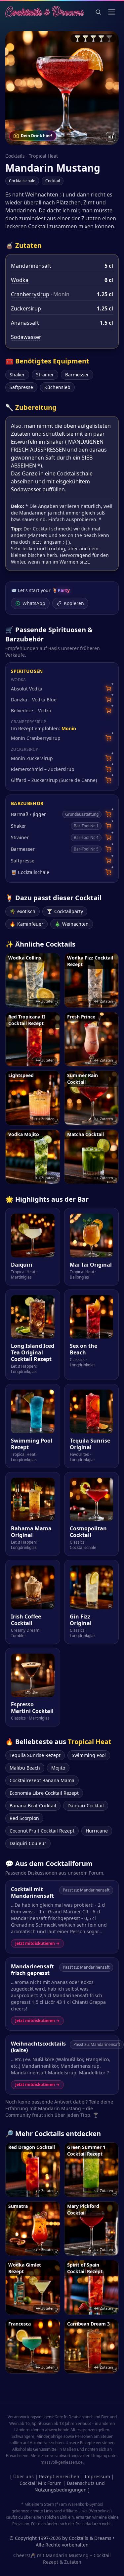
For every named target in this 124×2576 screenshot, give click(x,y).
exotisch (22, 911)
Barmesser (77, 375)
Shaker (17, 375)
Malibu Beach (25, 1768)
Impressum (97, 2476)
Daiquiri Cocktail (86, 1806)
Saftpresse (21, 387)
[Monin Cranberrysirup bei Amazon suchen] (108, 738)
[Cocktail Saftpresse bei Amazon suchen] (108, 861)
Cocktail (53, 181)
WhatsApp (34, 603)
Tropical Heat (43, 156)
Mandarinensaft (31, 266)
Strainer (45, 375)
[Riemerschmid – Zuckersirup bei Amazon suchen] (108, 769)
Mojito (58, 1768)
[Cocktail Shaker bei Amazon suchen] (108, 826)
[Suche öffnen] (98, 12)
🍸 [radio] (77, 38)
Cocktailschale (22, 181)
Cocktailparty (65, 911)
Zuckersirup (26, 308)
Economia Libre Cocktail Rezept (44, 1793)
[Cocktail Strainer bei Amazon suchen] (108, 837)
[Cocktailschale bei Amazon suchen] (108, 872)
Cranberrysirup (30, 294)
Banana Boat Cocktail (33, 1806)
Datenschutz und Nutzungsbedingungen (70, 2486)
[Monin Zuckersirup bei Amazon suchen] (108, 758)
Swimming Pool (89, 1755)
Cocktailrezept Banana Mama (42, 1780)
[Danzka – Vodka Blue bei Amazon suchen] (108, 700)
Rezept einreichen (59, 2476)
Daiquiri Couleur (28, 1843)
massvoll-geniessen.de (62, 2462)
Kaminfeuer (26, 924)
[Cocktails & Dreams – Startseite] (45, 12)
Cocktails (15, 156)
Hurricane (97, 1831)
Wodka (20, 280)
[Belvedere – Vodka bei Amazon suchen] (108, 711)
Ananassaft (25, 323)
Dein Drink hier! (36, 136)
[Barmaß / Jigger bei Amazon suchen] (108, 814)
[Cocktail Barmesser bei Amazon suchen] (108, 849)
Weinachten (72, 924)
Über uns (23, 2476)
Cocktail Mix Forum (41, 2483)
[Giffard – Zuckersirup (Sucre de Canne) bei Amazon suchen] (108, 780)
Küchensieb (57, 387)
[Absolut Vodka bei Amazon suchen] (108, 689)
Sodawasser (26, 337)
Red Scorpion (24, 1818)
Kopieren (74, 603)
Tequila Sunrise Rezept (35, 1755)
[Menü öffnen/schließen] (112, 12)
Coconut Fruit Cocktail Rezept (42, 1831)
